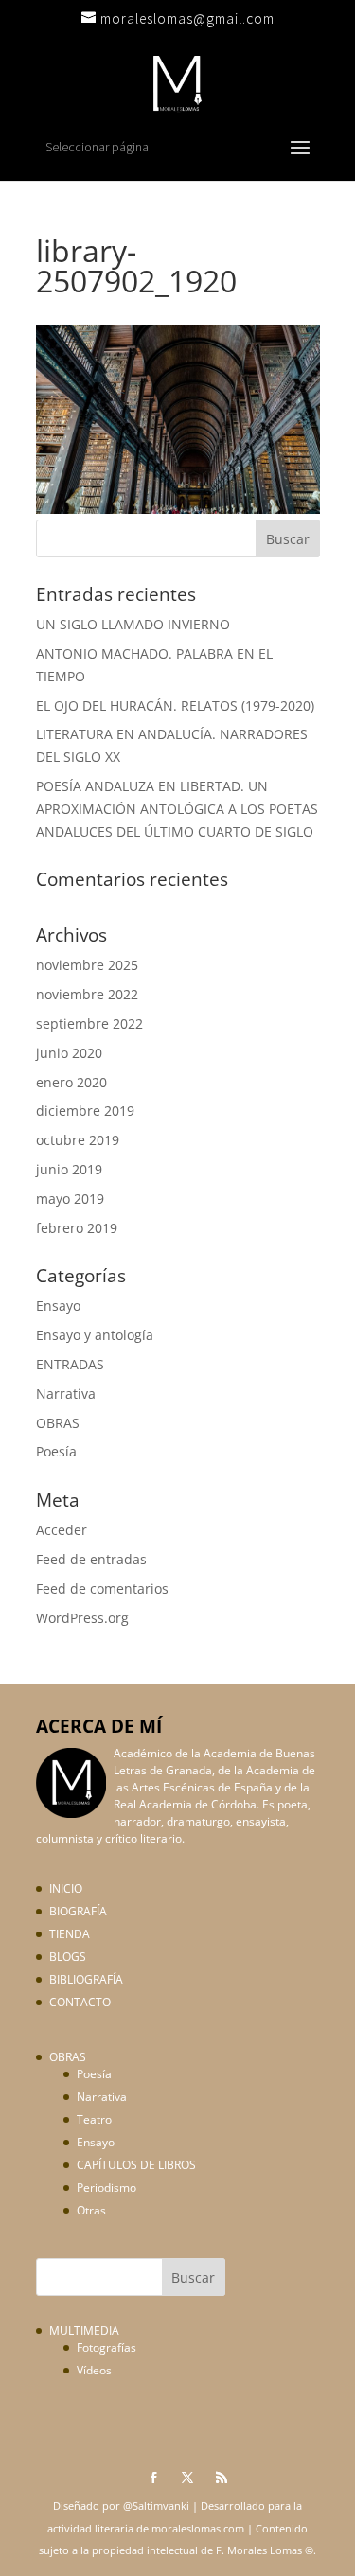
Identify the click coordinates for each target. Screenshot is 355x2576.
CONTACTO (80, 2002)
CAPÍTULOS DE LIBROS (136, 2165)
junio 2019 (69, 1169)
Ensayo (58, 1306)
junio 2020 (69, 1053)
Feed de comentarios (102, 1588)
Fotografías (106, 2347)
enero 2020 (71, 1082)
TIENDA (70, 1934)
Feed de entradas (91, 1559)
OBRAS (58, 1423)
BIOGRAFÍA (78, 1911)
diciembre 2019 (85, 1111)
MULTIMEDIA (84, 2330)
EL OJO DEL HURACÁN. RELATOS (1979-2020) (175, 706)
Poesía (56, 1451)
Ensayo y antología (95, 1335)
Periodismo (106, 2188)
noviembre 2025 (87, 965)
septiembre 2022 (89, 1023)
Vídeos (94, 2370)
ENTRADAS (70, 1364)
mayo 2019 (70, 1199)
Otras (91, 2210)
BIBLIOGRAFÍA (86, 1979)
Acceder (62, 1530)
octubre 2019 (78, 1140)
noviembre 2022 (87, 994)
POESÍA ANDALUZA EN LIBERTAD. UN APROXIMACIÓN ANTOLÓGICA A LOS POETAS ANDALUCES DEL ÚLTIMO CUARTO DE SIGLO (177, 809)
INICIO (66, 1888)
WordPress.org (82, 1618)
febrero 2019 (77, 1228)
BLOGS (68, 1957)
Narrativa (66, 1394)
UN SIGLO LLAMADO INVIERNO (133, 624)
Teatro (94, 2119)
